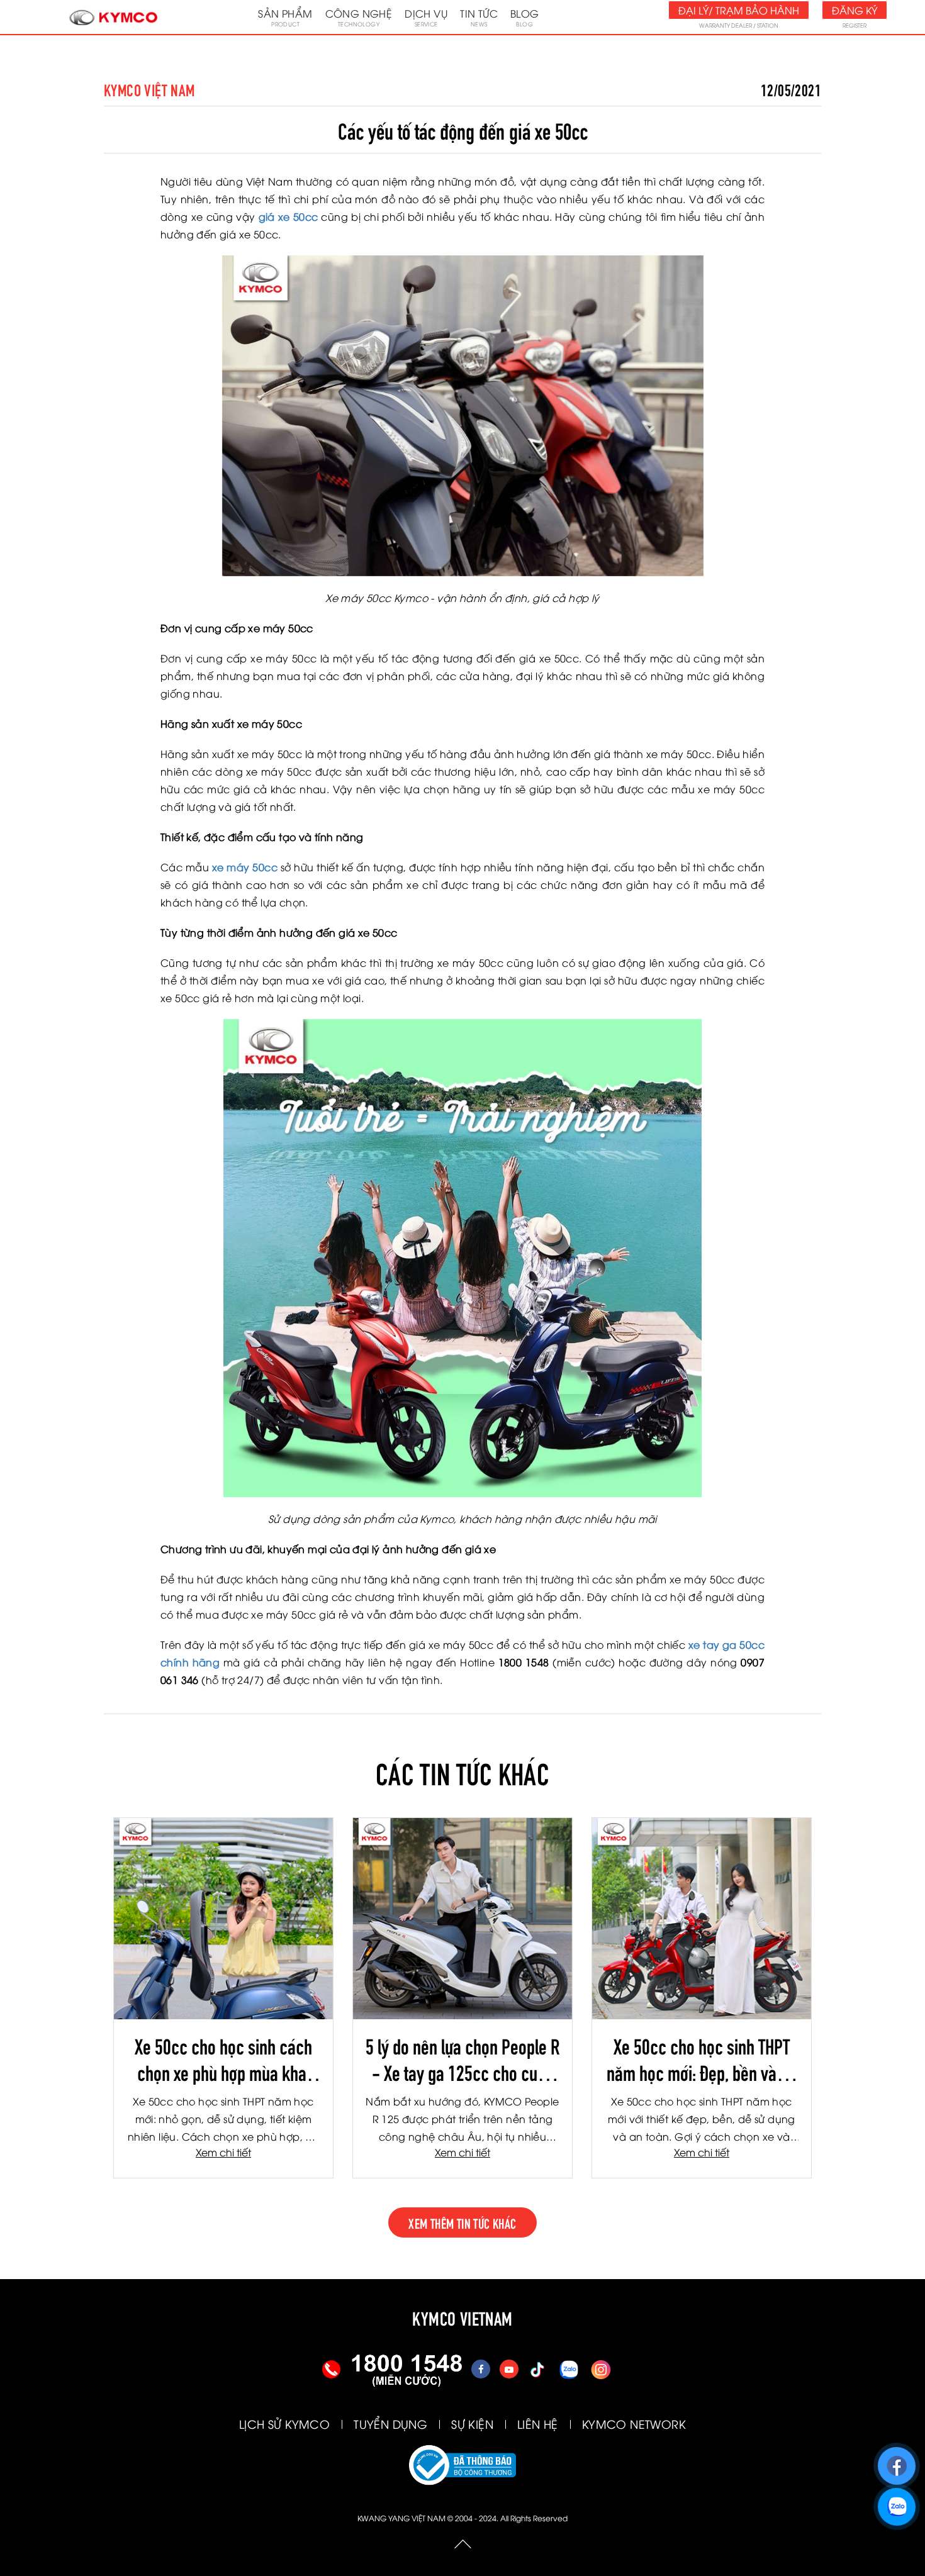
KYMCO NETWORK (634, 2423)
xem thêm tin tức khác (462, 2222)
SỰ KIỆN (472, 2423)
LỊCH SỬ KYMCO (284, 2423)
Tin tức (479, 17)
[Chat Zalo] (896, 2501)
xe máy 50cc (245, 867)
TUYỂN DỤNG (390, 2423)
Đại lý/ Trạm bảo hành (739, 10)
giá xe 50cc (289, 216)
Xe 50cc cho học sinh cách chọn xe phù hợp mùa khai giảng (223, 2058)
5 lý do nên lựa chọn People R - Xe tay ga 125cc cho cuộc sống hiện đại (462, 2058)
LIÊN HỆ (538, 2423)
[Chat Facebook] (896, 2460)
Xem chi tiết (223, 2152)
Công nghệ (359, 17)
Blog (525, 17)
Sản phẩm (285, 17)
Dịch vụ (426, 17)
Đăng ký (855, 10)
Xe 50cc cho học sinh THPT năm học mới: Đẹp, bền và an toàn (702, 2058)
